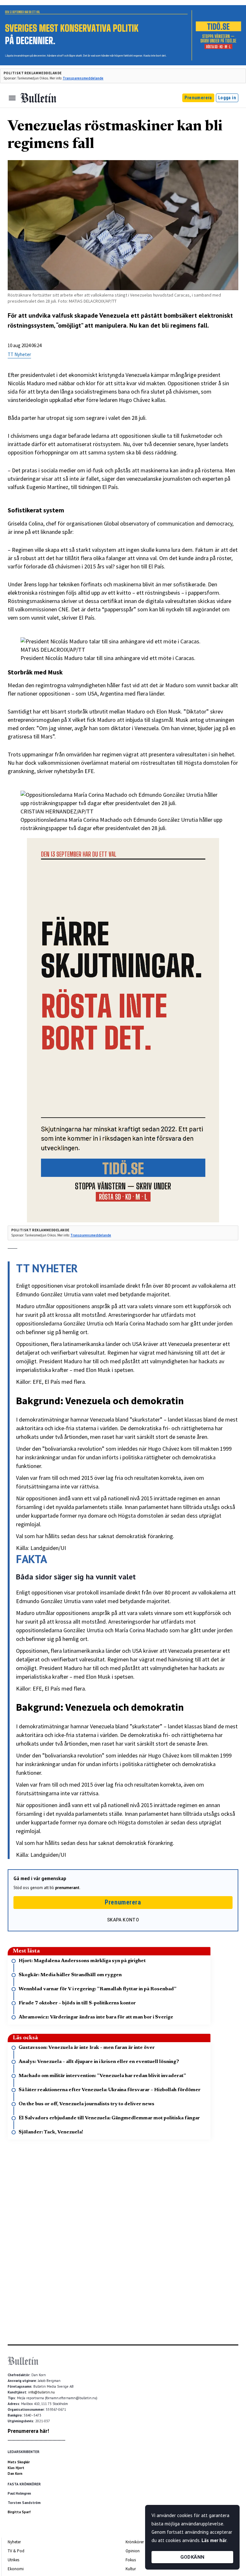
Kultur (131, 2569)
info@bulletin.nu (41, 2392)
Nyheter (14, 2542)
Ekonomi (16, 2569)
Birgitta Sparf (19, 2512)
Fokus (131, 2560)
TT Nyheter (19, 354)
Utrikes (13, 2560)
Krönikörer (135, 2542)
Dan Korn (15, 2474)
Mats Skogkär (19, 2462)
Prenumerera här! (28, 2431)
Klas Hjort (16, 2468)
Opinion (133, 2551)
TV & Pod (16, 2551)
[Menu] (12, 98)
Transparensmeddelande (83, 78)
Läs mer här (214, 2540)
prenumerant (67, 1888)
